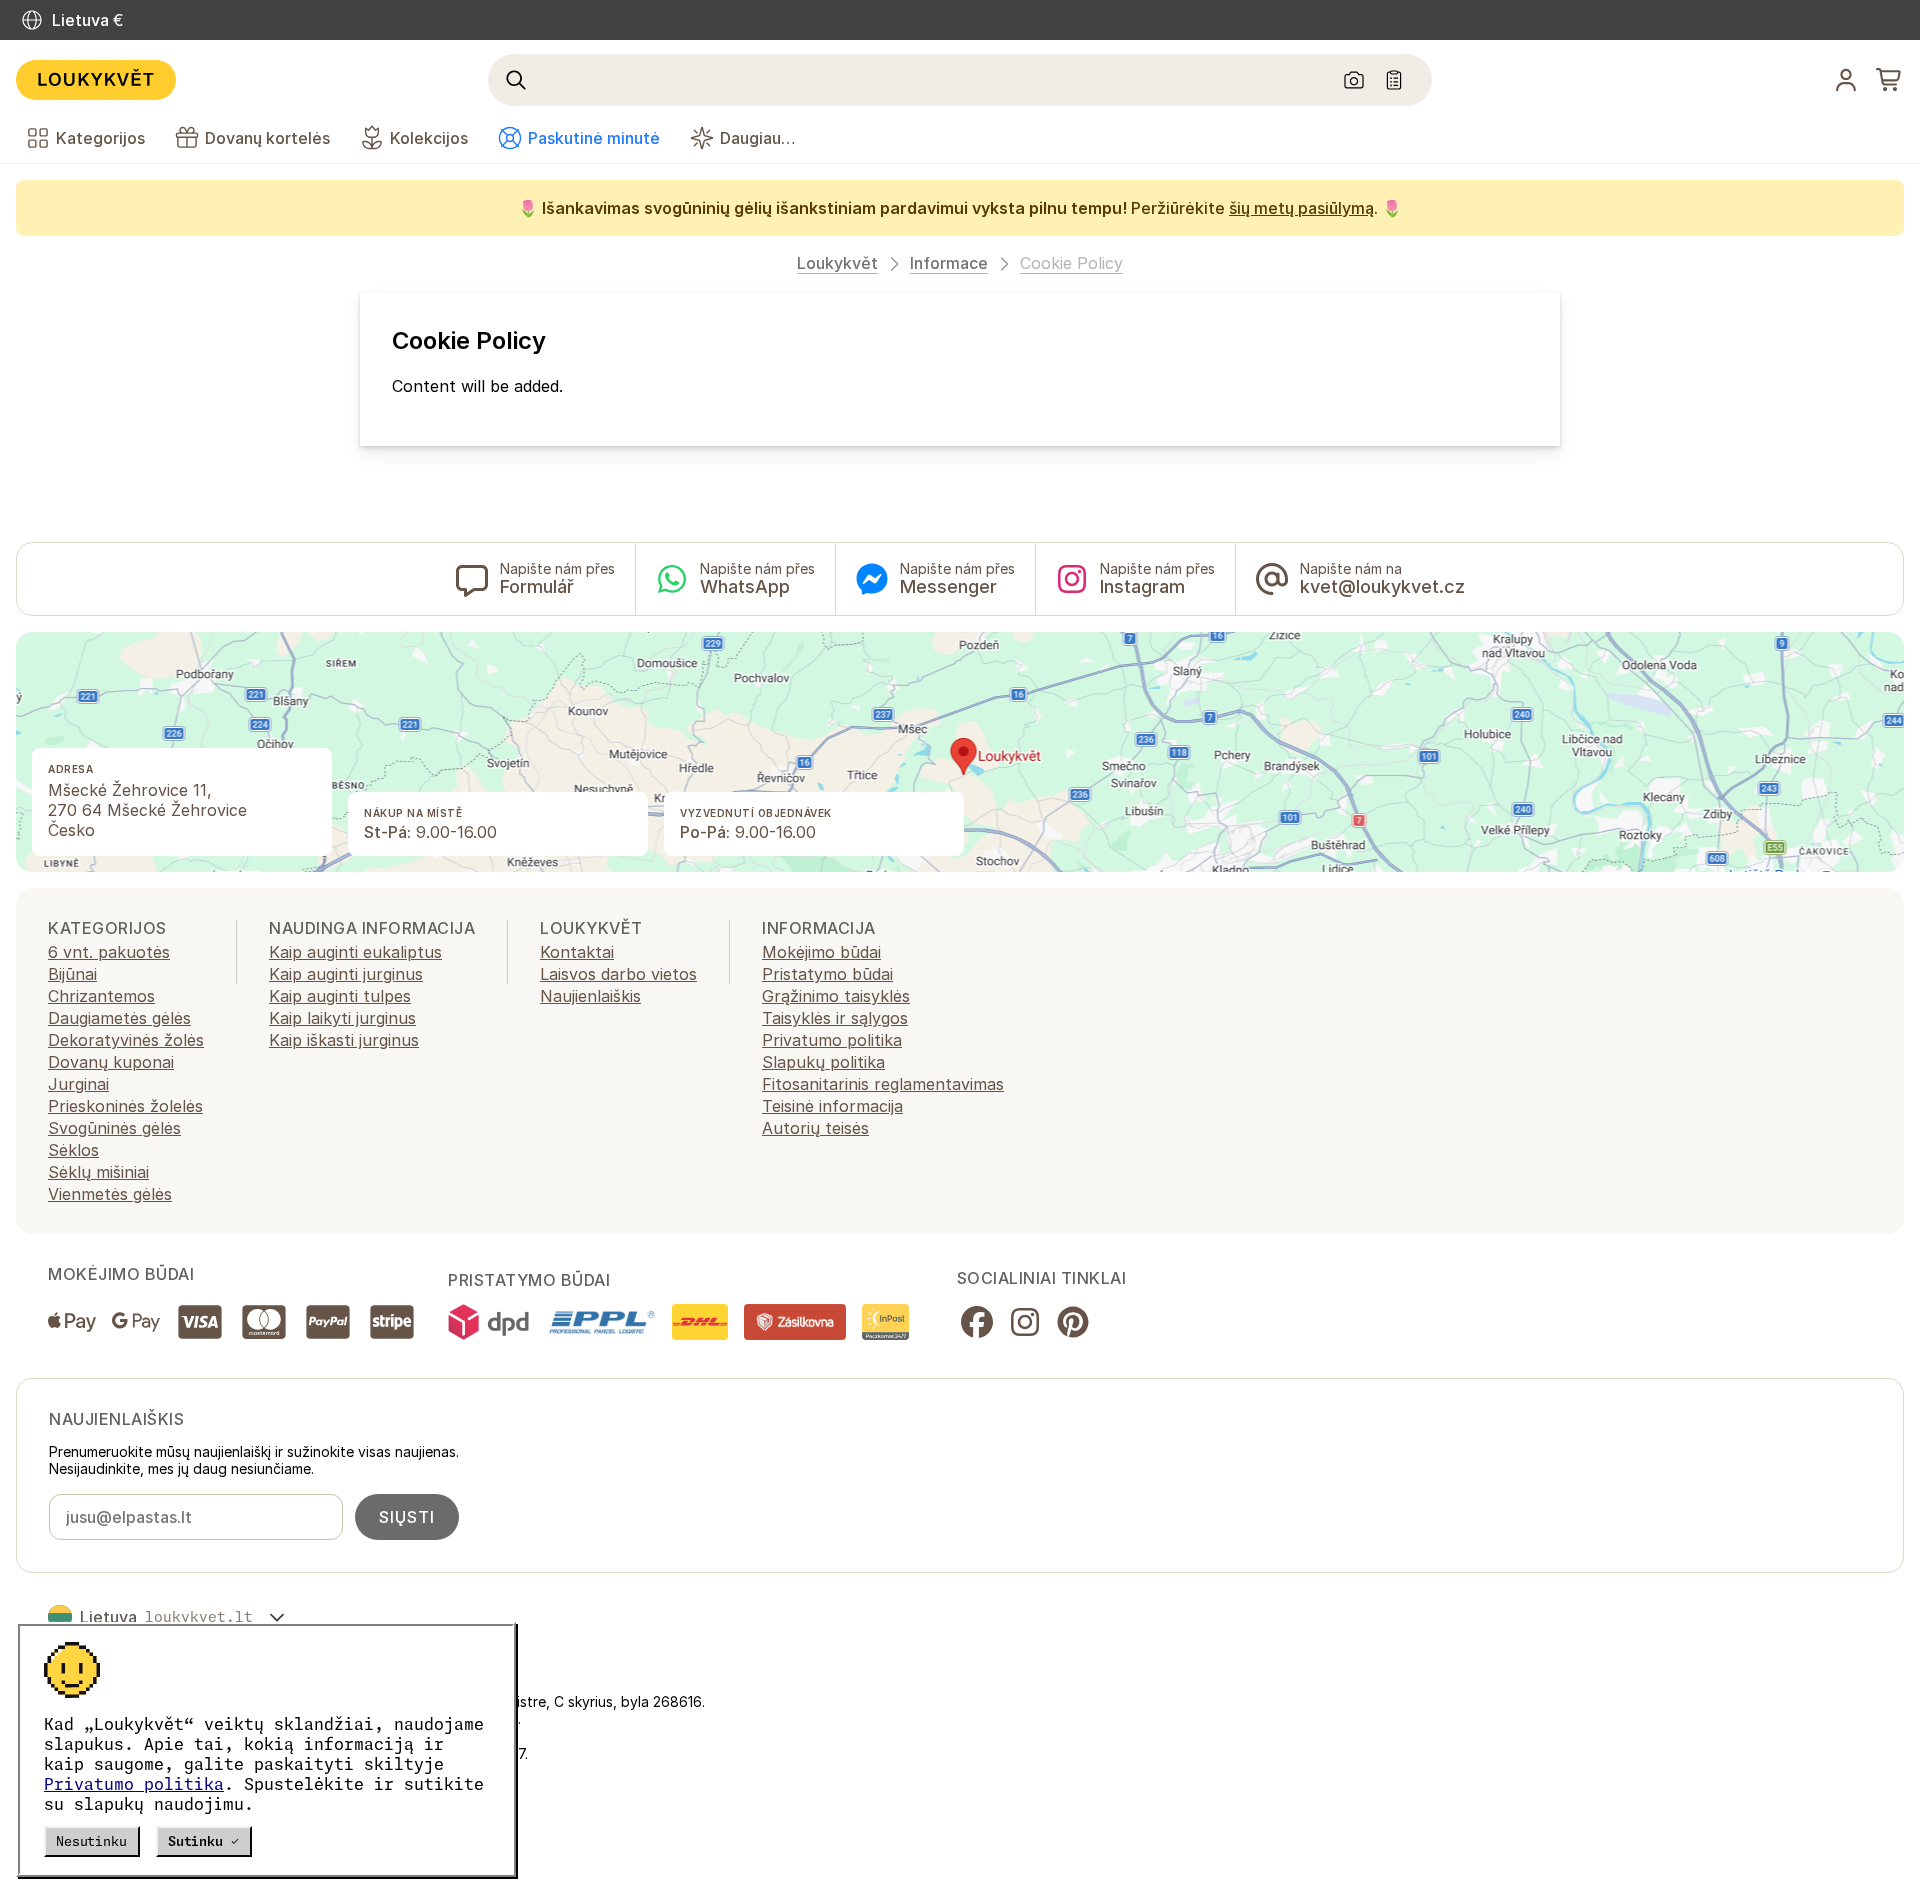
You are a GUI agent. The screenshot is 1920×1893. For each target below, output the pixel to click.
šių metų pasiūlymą (1301, 208)
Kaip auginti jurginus (346, 974)
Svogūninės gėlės (114, 1128)
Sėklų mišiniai (98, 1172)
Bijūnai (72, 974)
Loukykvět (837, 263)
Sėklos (73, 1150)
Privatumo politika (134, 1784)
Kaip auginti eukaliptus (355, 952)
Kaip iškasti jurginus (344, 1040)
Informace (949, 263)
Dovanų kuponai (111, 1062)
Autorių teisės (815, 1128)
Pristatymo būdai (827, 974)
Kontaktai (577, 952)
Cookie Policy (1071, 263)
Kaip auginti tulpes (340, 996)
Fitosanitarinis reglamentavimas (883, 1084)
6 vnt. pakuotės (109, 952)
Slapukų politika (823, 1062)
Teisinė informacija (832, 1106)
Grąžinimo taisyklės (836, 996)
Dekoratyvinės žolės (126, 1040)
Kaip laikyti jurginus (342, 1018)
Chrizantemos (101, 996)
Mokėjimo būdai (821, 952)
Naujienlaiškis (590, 996)
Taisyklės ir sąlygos (835, 1018)
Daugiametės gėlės (119, 1018)
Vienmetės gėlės (110, 1194)
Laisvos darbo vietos (618, 974)
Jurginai (78, 1084)
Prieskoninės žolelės (125, 1106)
